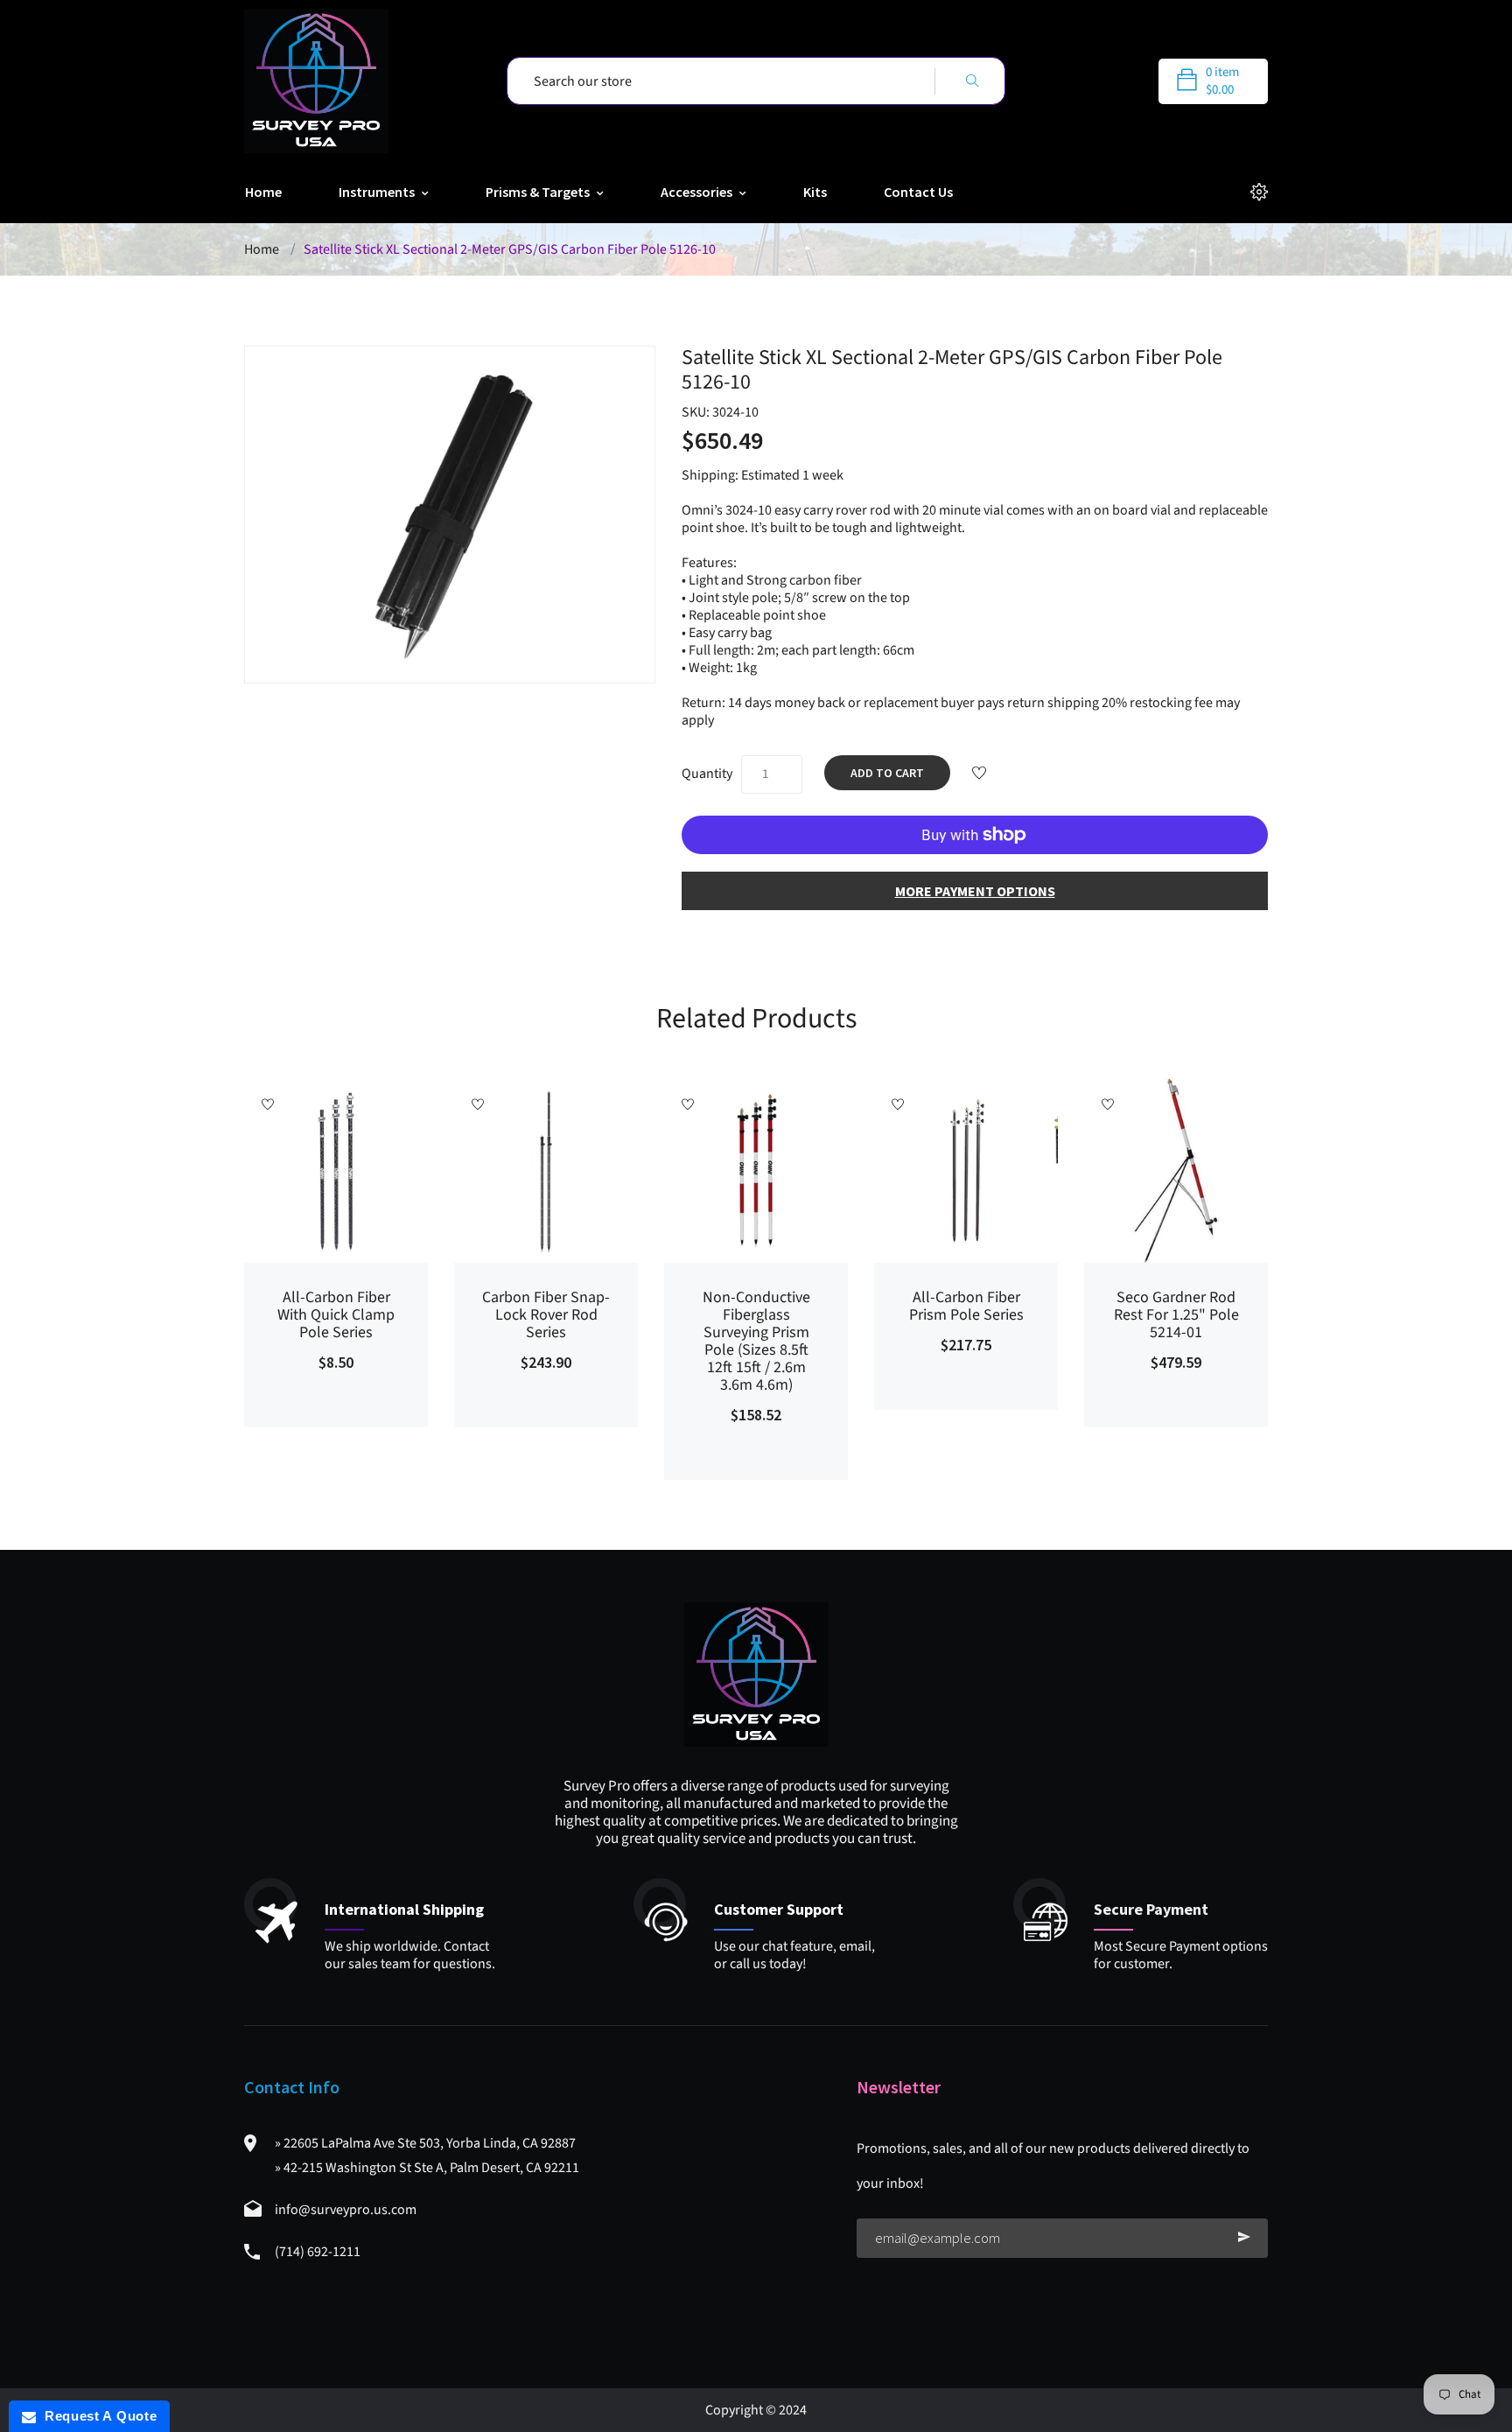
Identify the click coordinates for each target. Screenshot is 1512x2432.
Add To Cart (887, 773)
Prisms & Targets (539, 192)
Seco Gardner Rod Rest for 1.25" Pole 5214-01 (1176, 1315)
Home (263, 192)
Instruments (378, 192)
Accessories (698, 192)
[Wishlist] (979, 774)
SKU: (720, 412)
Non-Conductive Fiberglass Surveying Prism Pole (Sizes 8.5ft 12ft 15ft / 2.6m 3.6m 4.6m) (756, 1342)
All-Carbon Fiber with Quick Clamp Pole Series (336, 1315)
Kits (815, 192)
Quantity (707, 774)
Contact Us (918, 192)
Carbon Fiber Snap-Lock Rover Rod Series (546, 1315)
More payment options (975, 891)
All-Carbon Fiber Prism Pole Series (966, 1307)
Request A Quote (96, 2416)
